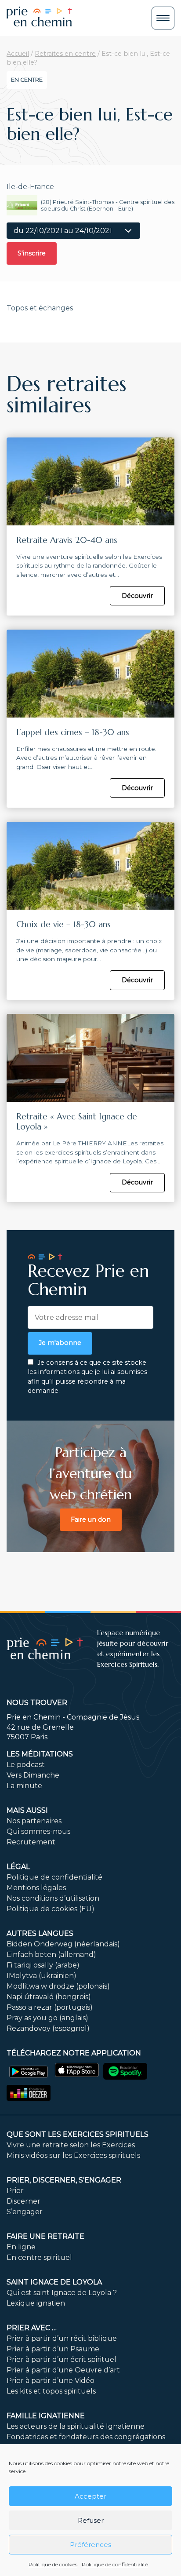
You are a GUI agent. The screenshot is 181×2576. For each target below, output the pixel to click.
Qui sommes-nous (38, 1831)
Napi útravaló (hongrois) (49, 1997)
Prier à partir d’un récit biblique (62, 2338)
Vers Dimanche (33, 1775)
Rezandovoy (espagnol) (48, 2028)
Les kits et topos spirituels (51, 2391)
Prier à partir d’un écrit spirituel (62, 2359)
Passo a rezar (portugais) (50, 2007)
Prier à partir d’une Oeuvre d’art (63, 2370)
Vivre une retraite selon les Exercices (71, 2145)
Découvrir (137, 596)
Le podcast (26, 1765)
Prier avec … (32, 2328)
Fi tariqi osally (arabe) (43, 1965)
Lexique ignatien (36, 2303)
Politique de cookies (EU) (51, 1909)
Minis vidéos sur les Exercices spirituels (73, 2155)
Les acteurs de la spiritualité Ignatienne (76, 2426)
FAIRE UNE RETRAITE (45, 2236)
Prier (15, 2191)
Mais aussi (27, 1810)
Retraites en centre (65, 54)
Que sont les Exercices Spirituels (78, 2134)
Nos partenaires (34, 1821)
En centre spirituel (39, 2257)
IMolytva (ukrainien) (42, 1976)
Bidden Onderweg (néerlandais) (63, 1944)
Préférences (90, 2545)
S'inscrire (32, 253)
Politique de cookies (53, 2564)
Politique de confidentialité (115, 2564)
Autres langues (40, 1933)
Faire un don (91, 1519)
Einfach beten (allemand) (51, 1955)
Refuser (91, 2520)
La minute (24, 1786)
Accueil (18, 54)
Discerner (24, 2201)
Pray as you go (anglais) (47, 2018)
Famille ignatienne (46, 2416)
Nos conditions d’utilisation (53, 1898)
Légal (18, 1867)
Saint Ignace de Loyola (54, 2282)
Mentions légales (36, 1888)
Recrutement (31, 1842)
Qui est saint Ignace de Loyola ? (62, 2293)
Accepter (90, 2496)
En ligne (21, 2247)
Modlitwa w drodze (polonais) (58, 1986)
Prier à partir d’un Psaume (53, 2349)
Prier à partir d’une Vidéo (51, 2381)
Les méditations (40, 1754)
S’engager (25, 2212)
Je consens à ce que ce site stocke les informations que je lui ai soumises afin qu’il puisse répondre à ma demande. (87, 1377)
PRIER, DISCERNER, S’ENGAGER (64, 2180)
